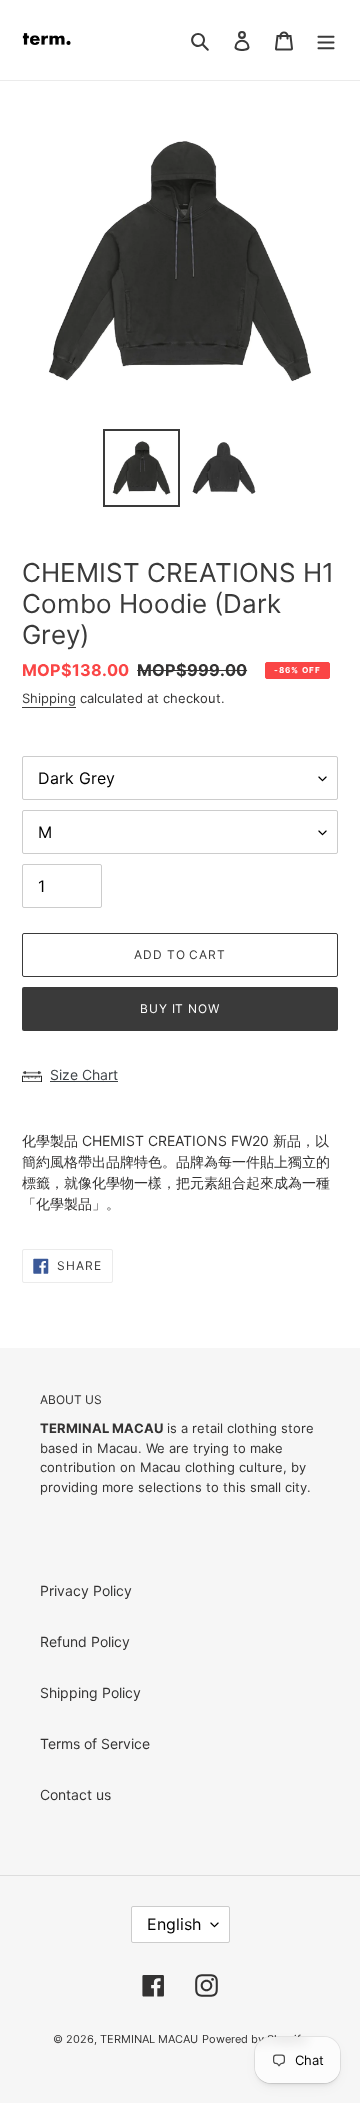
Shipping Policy (90, 1692)
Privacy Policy (86, 1590)
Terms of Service (95, 1743)
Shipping (49, 698)
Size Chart (84, 1074)
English (174, 1924)
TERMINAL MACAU (149, 2039)
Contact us (75, 1794)
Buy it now (180, 1008)
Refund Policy (85, 1641)
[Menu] (326, 40)
